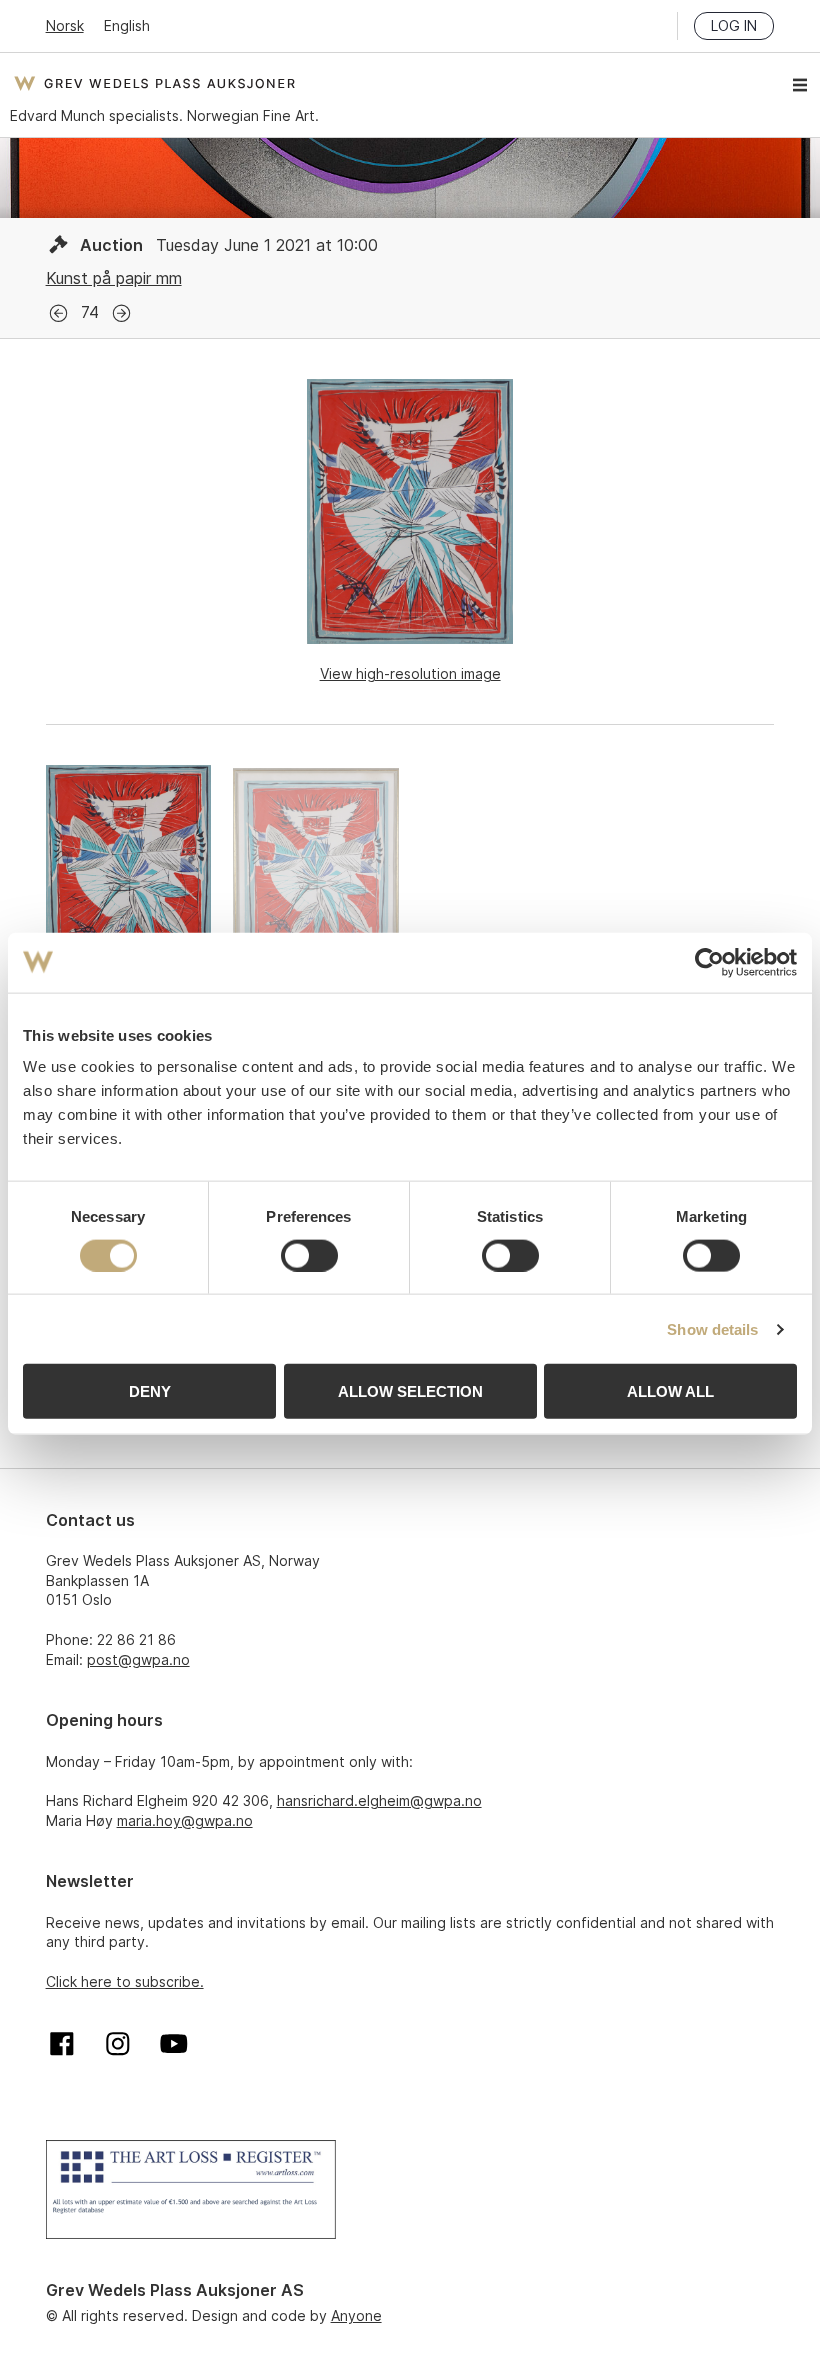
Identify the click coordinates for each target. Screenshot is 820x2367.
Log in (734, 25)
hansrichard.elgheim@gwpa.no (379, 1800)
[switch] (309, 1255)
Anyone (356, 2315)
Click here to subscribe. (125, 1981)
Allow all (670, 1391)
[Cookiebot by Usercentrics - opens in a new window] (709, 962)
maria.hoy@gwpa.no (185, 1820)
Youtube (174, 2044)
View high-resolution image (410, 673)
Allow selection (410, 1391)
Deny (150, 1391)
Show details (712, 1328)
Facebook (62, 2044)
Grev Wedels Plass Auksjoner (154, 83)
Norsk (65, 25)
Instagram (118, 2044)
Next (121, 313)
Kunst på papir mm (114, 278)
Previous (58, 313)
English (127, 25)
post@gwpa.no (138, 1659)
